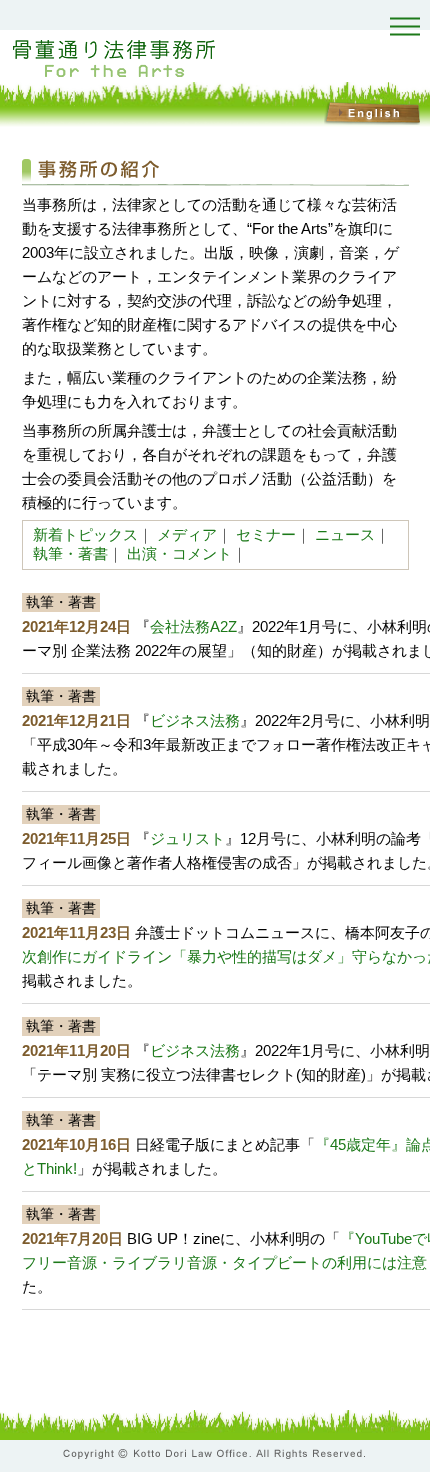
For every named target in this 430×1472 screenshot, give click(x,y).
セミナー (266, 534)
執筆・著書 (70, 553)
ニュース (345, 534)
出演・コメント (179, 553)
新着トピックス (85, 534)
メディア (187, 534)
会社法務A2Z (193, 626)
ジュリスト (187, 838)
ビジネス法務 (195, 720)
